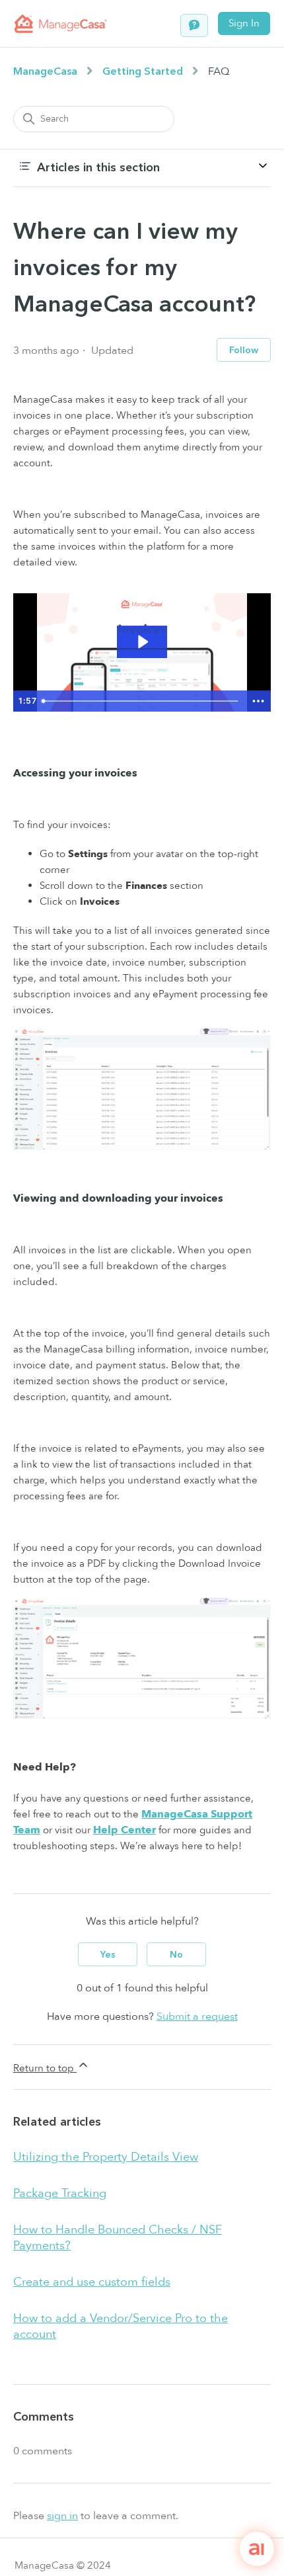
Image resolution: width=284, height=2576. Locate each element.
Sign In (244, 23)
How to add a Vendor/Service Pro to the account (121, 2326)
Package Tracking (60, 2193)
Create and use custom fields (92, 2282)
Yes (108, 1955)
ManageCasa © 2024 (63, 2565)
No (176, 1955)
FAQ (219, 71)
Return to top (45, 2068)
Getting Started (143, 71)
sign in (62, 2516)
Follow (244, 350)
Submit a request (197, 2016)
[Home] (61, 24)
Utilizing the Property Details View (106, 2157)
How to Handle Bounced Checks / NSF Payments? (118, 2238)
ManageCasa (45, 71)
